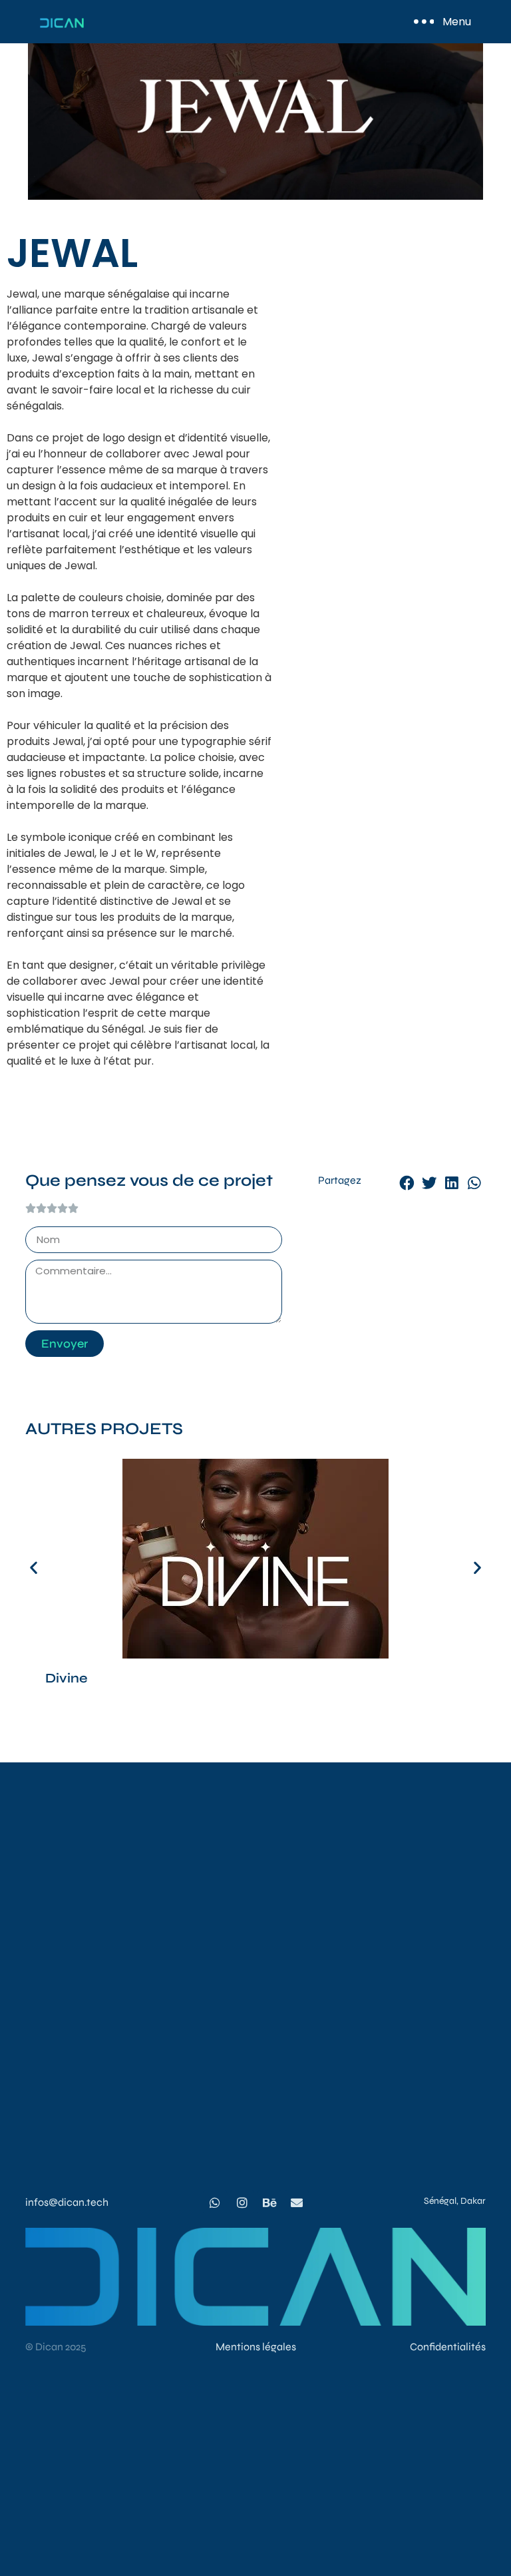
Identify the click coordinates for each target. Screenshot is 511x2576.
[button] (407, 1184)
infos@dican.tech (67, 2202)
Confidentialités (448, 2347)
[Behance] (269, 2202)
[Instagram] (242, 2202)
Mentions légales (256, 2347)
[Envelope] (297, 2202)
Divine (67, 1678)
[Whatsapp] (215, 2202)
